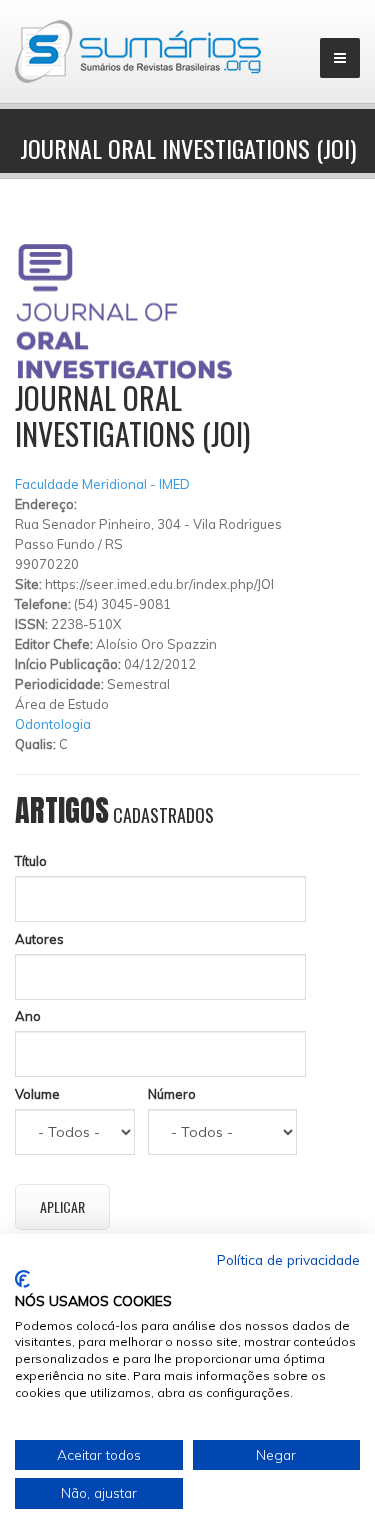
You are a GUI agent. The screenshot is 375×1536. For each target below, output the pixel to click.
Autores (39, 939)
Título (31, 861)
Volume (37, 1094)
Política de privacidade (288, 1259)
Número (172, 1094)
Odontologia (53, 724)
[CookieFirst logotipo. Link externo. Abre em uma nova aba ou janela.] (22, 1279)
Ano (28, 1016)
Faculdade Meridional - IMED (102, 484)
